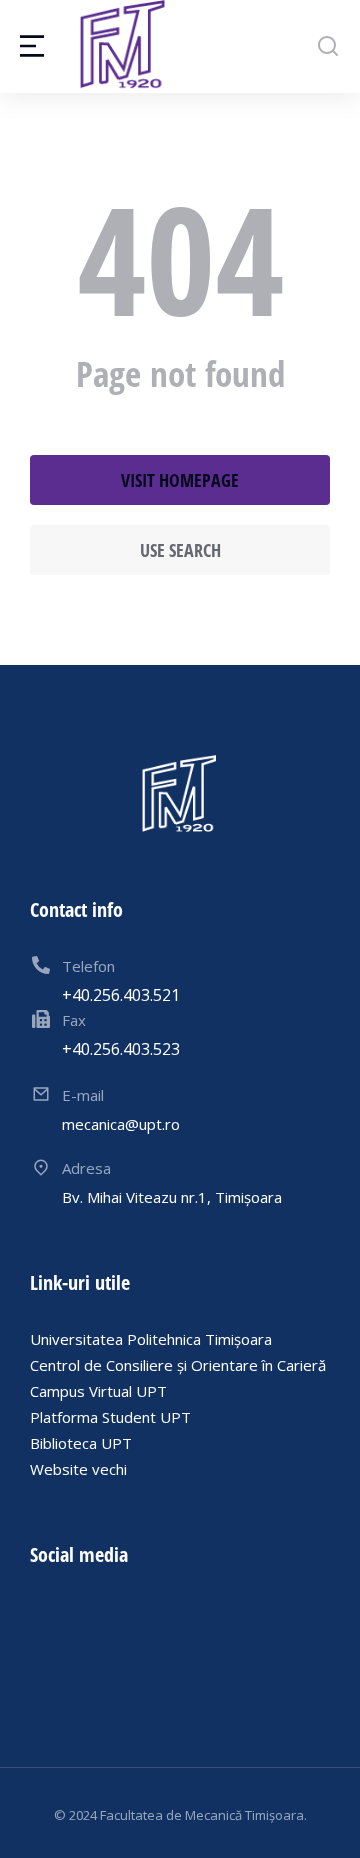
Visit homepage (180, 480)
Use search (180, 550)
